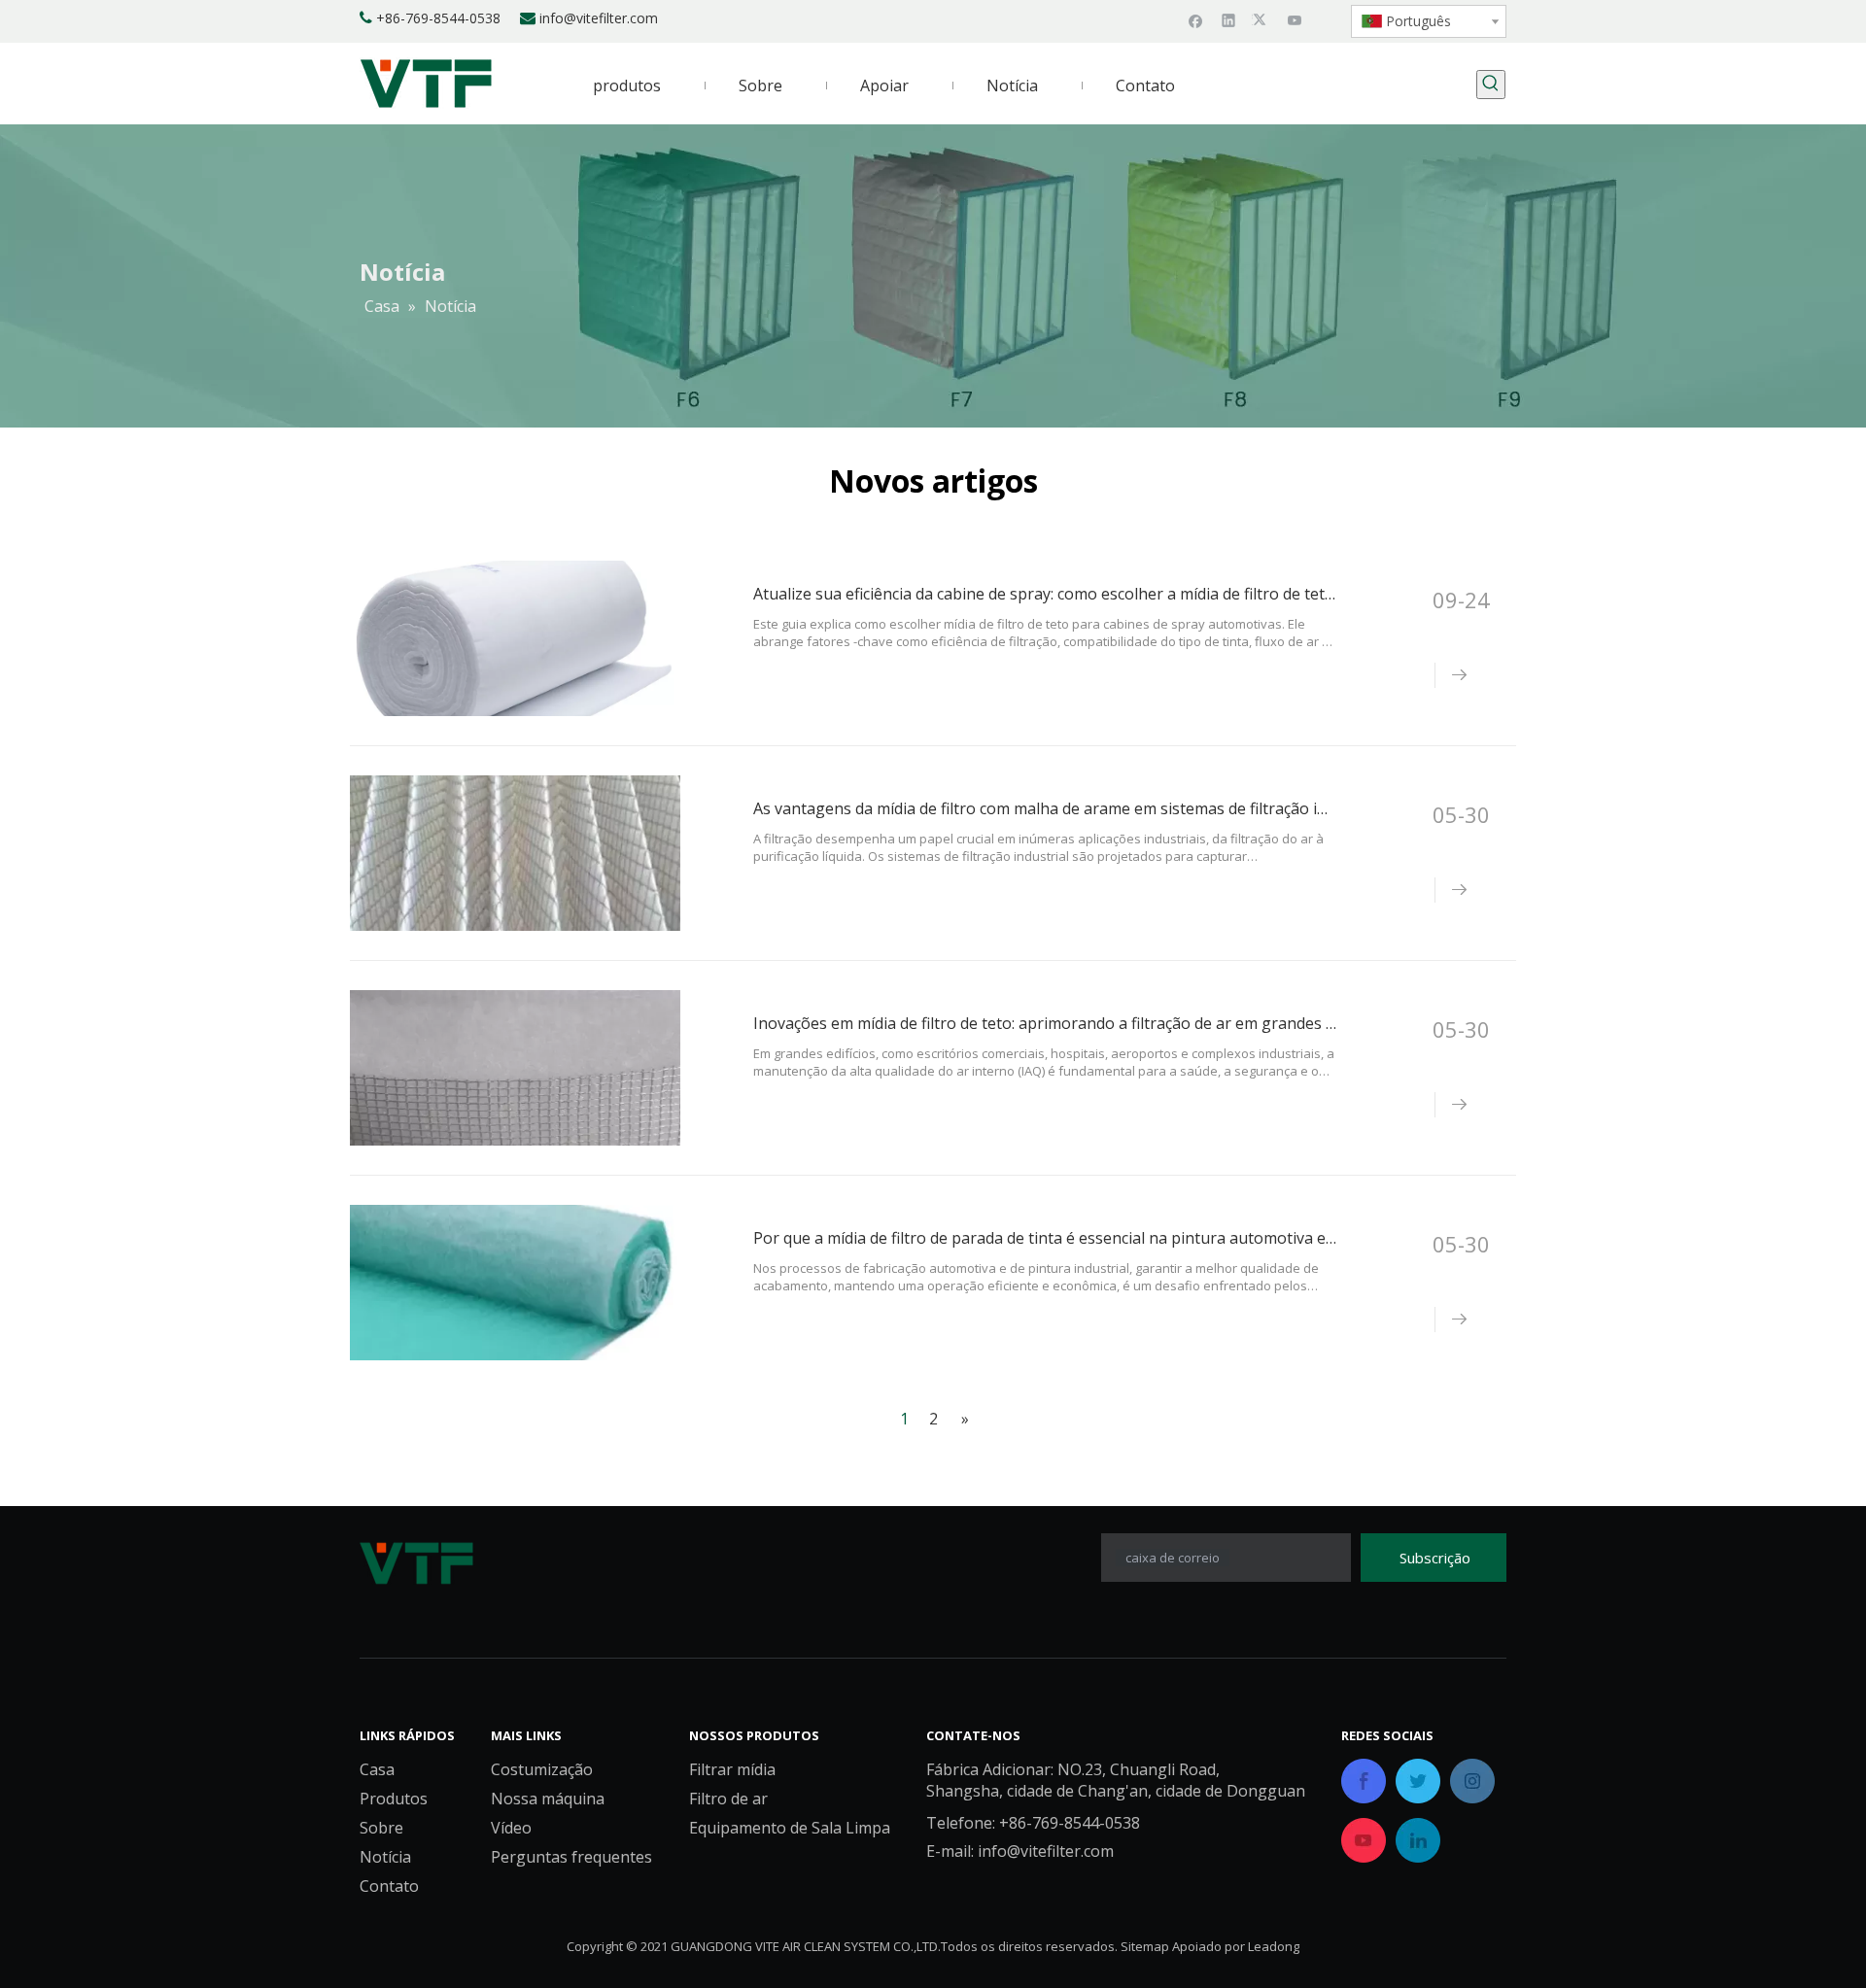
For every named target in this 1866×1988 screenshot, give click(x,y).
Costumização (542, 1769)
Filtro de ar (728, 1799)
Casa (377, 1769)
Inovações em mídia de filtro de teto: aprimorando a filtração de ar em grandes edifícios (1069, 1023)
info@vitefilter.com (599, 18)
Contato (389, 1886)
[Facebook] (1196, 19)
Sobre (381, 1828)
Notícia (385, 1857)
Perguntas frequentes (571, 1857)
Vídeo (511, 1828)
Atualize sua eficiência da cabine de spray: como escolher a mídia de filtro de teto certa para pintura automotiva (1156, 594)
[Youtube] (1295, 19)
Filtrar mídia (732, 1769)
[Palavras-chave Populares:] (1491, 85)
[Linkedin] (1229, 19)
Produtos (394, 1799)
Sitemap (1145, 1946)
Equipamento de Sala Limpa (790, 1828)
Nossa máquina (548, 1799)
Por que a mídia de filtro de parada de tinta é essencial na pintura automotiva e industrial (1076, 1238)
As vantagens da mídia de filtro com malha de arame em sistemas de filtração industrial (1068, 808)
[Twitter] (1262, 19)
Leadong (1274, 1946)
